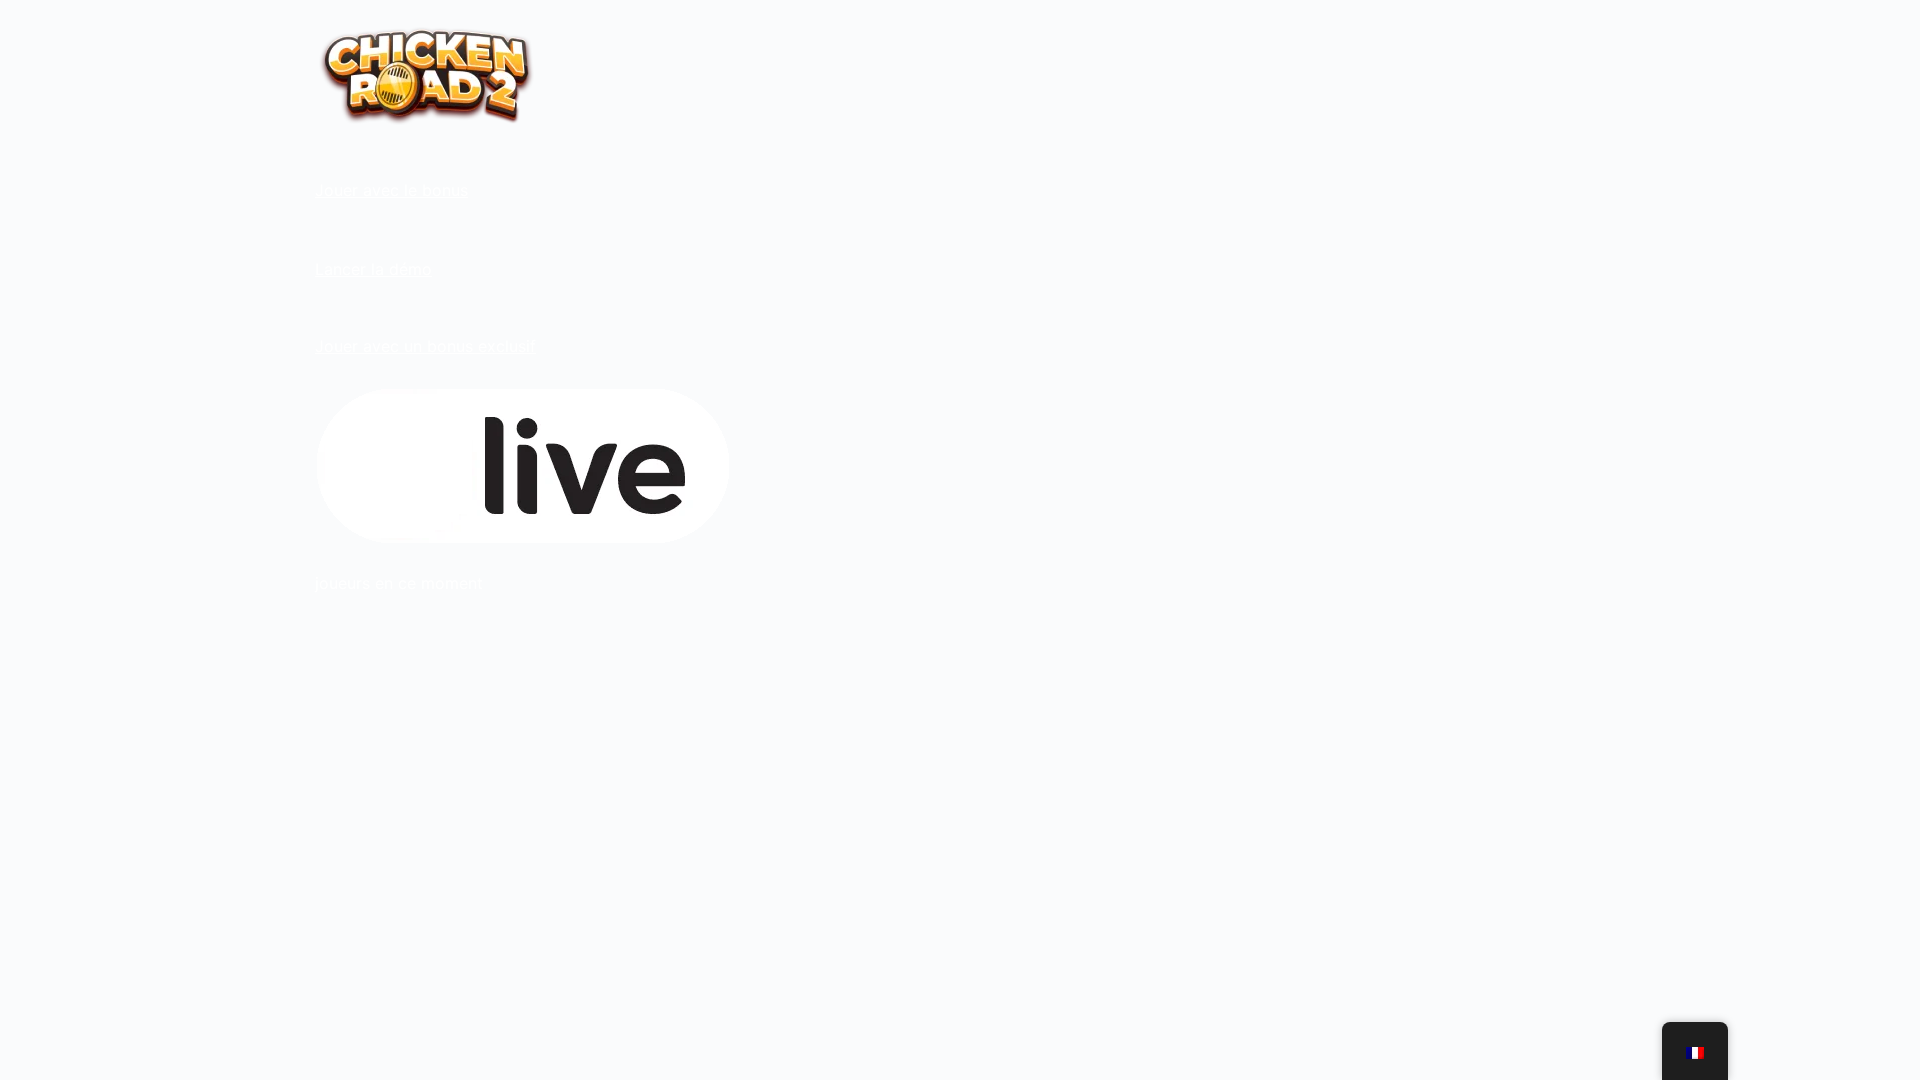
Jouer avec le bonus (391, 190)
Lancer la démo (373, 269)
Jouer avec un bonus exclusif (425, 346)
